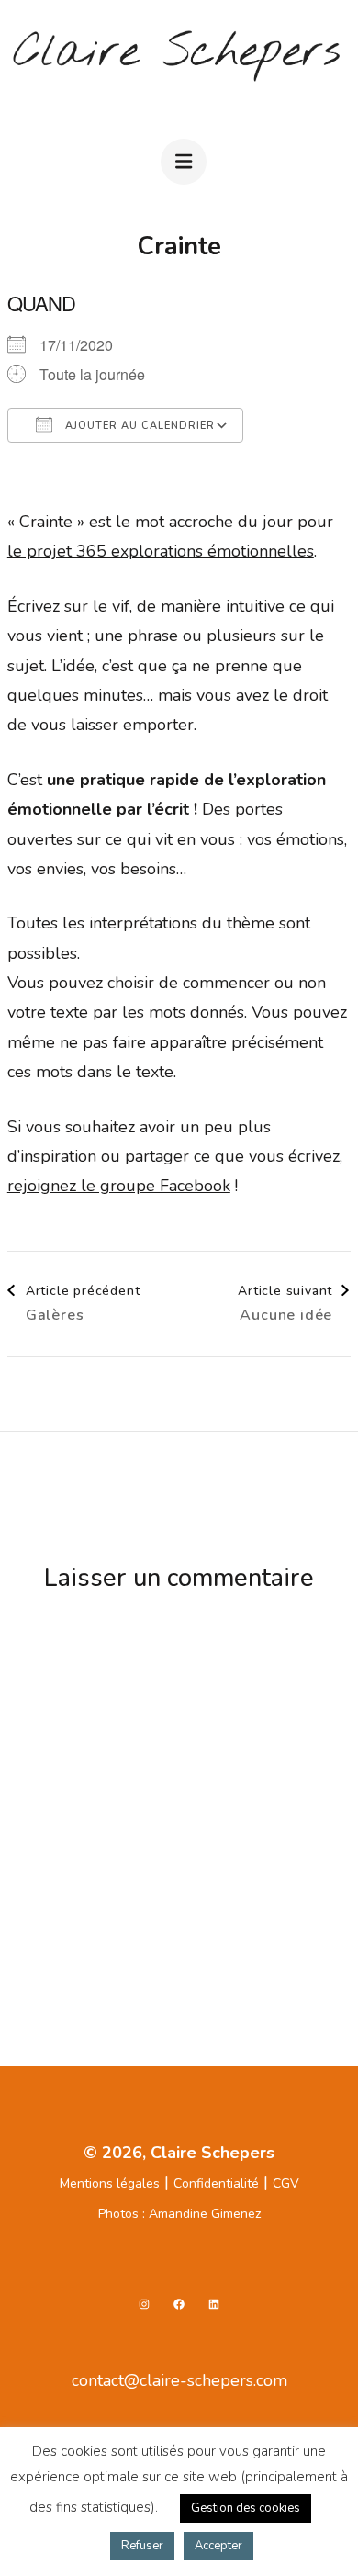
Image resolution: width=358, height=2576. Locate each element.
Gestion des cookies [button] (246, 2508)
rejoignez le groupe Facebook (119, 1186)
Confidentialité (216, 2183)
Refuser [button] (142, 2546)
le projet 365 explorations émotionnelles (161, 551)
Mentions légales (110, 2183)
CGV (286, 2183)
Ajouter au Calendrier (138, 426)
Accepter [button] (218, 2546)
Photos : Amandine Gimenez (179, 2214)
